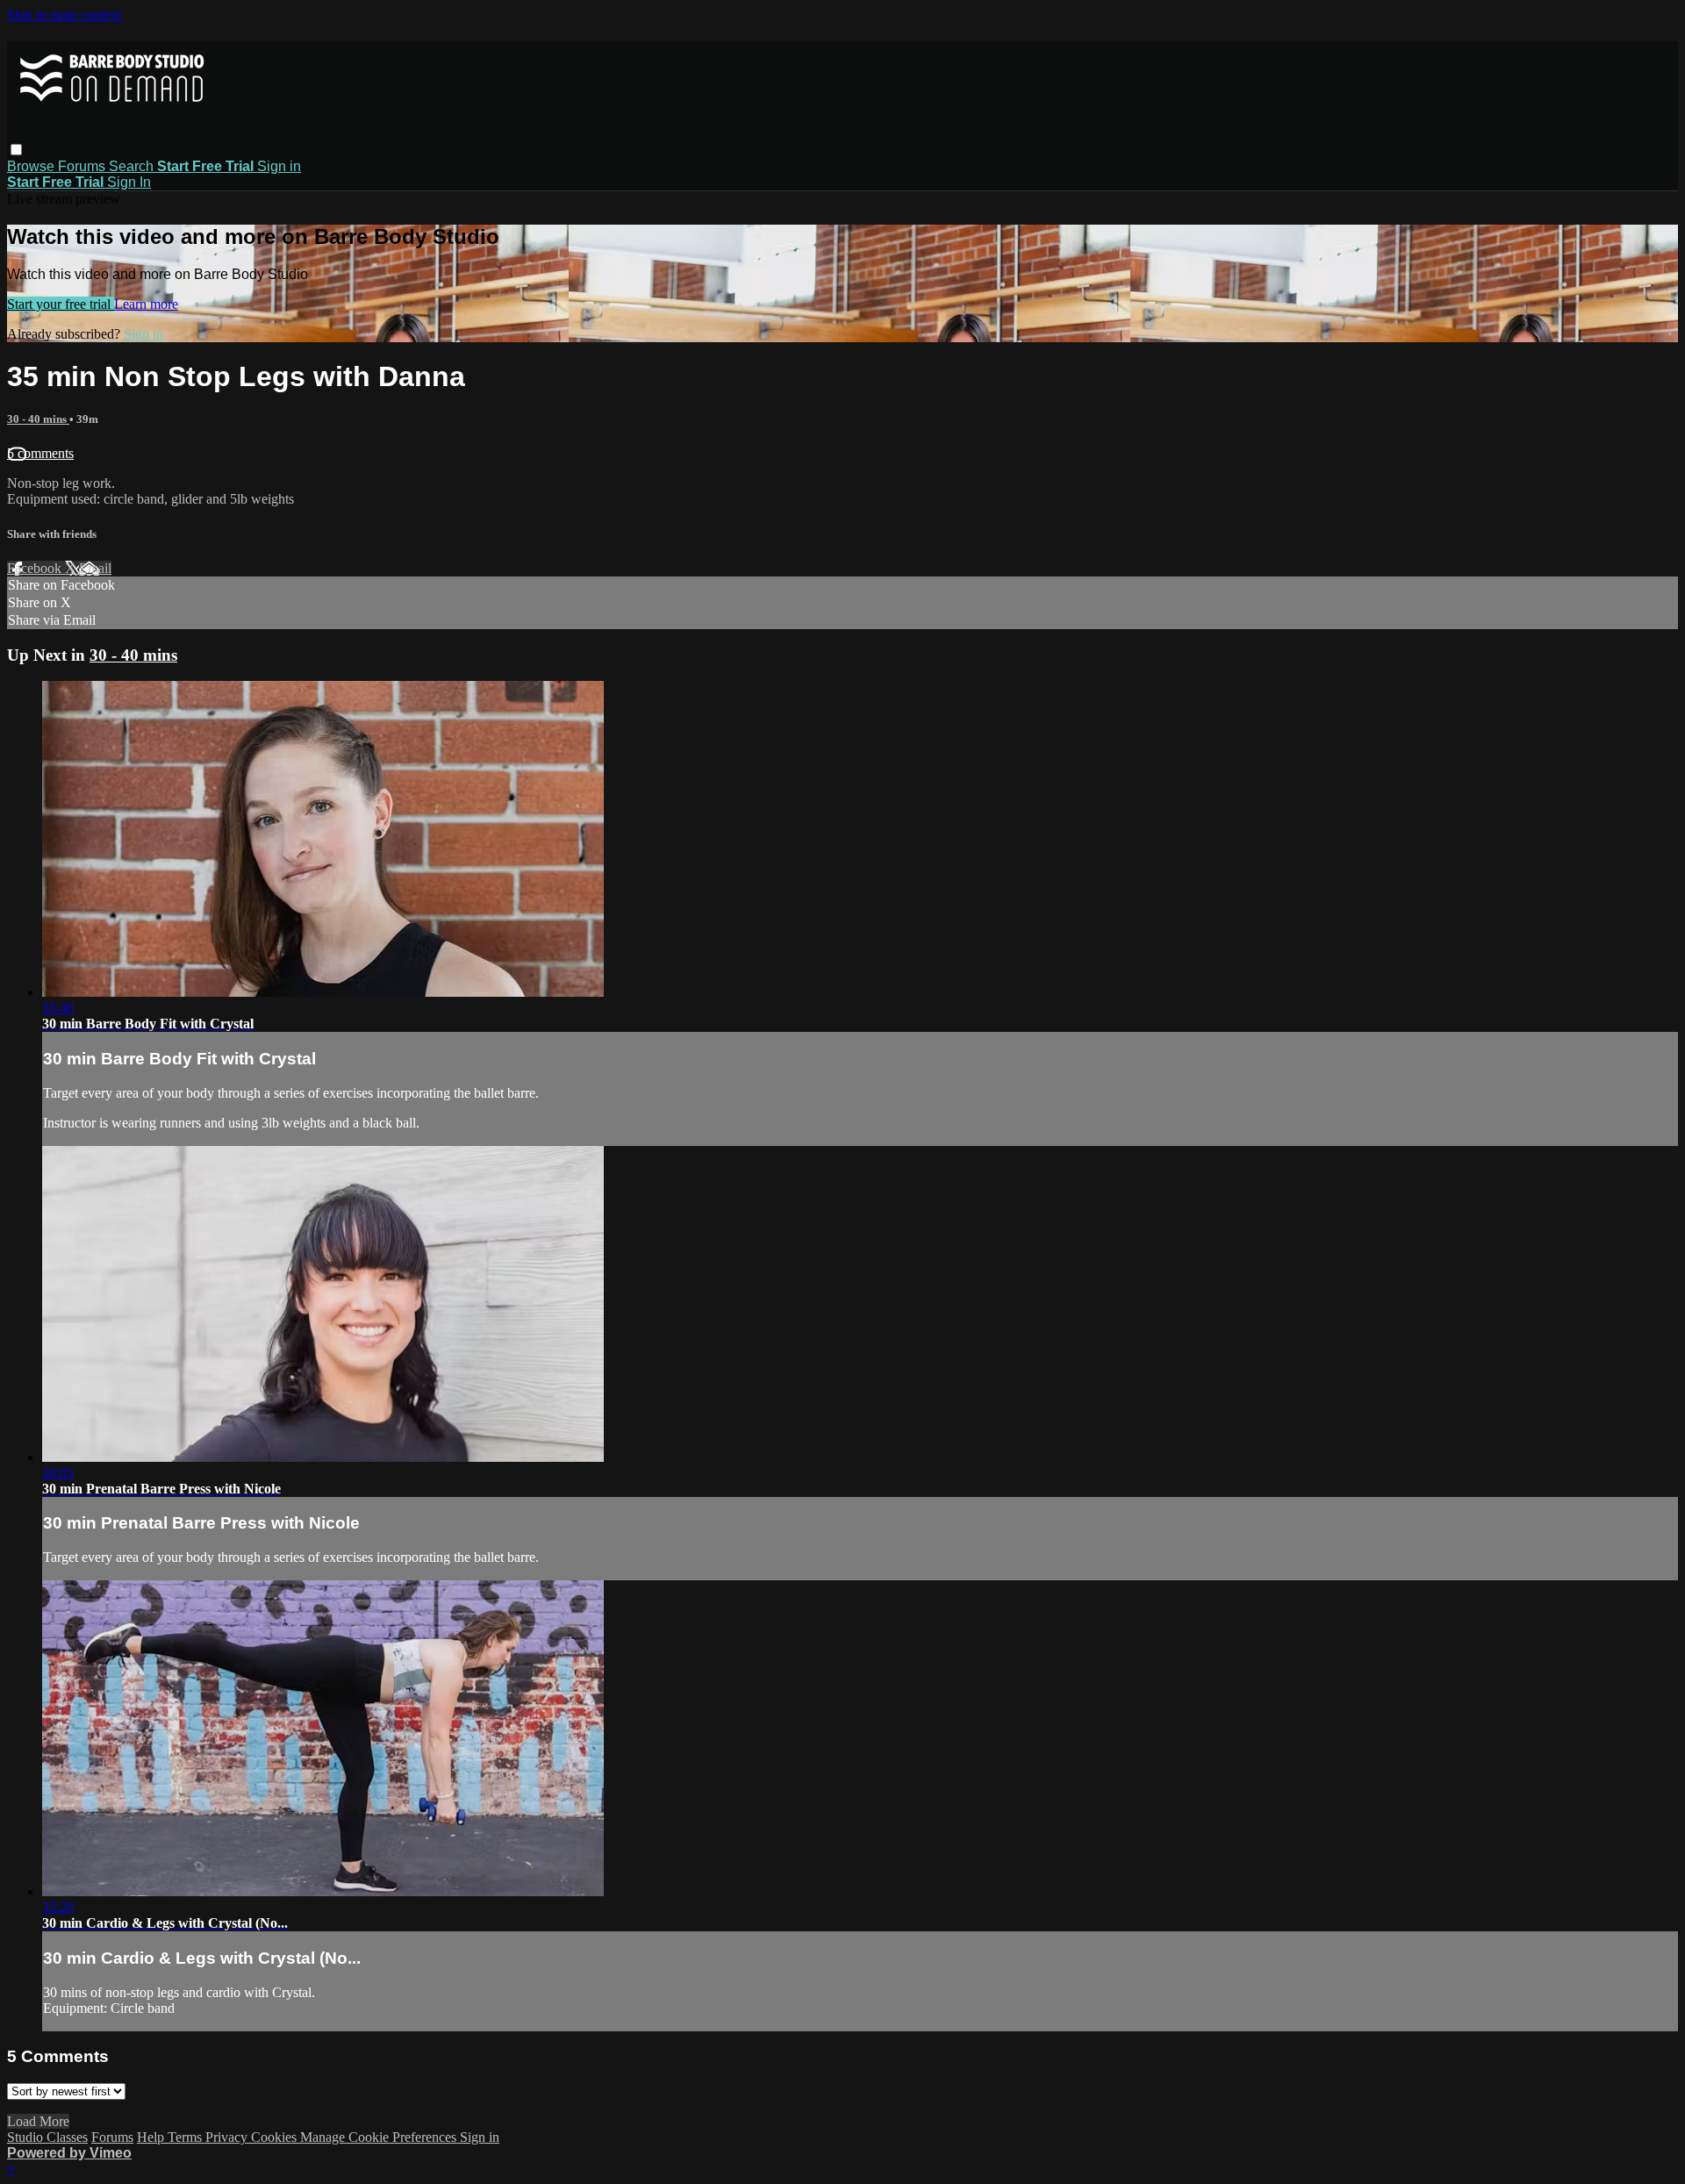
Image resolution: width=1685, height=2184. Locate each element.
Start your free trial (61, 304)
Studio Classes (47, 2137)
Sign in (279, 166)
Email (95, 568)
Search (133, 166)
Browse (32, 166)
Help (152, 2137)
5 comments (40, 453)
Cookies (276, 2137)
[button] (16, 150)
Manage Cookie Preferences (380, 2137)
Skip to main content (64, 14)
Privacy (228, 2137)
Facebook (36, 568)
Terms (186, 2137)
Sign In (129, 182)
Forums (83, 166)
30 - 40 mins (38, 419)
